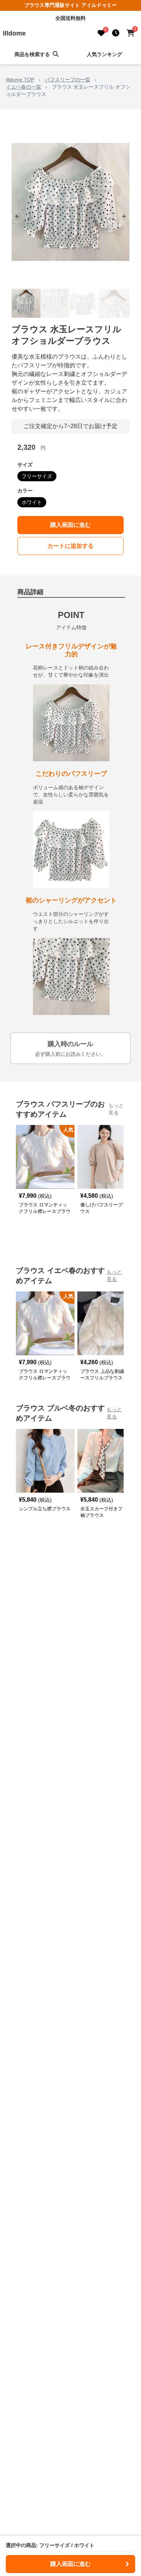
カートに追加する (70, 546)
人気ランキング (104, 54)
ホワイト (32, 502)
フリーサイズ (37, 476)
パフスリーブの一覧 (68, 80)
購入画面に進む (70, 525)
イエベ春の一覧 (23, 87)
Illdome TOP (20, 80)
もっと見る (116, 1109)
